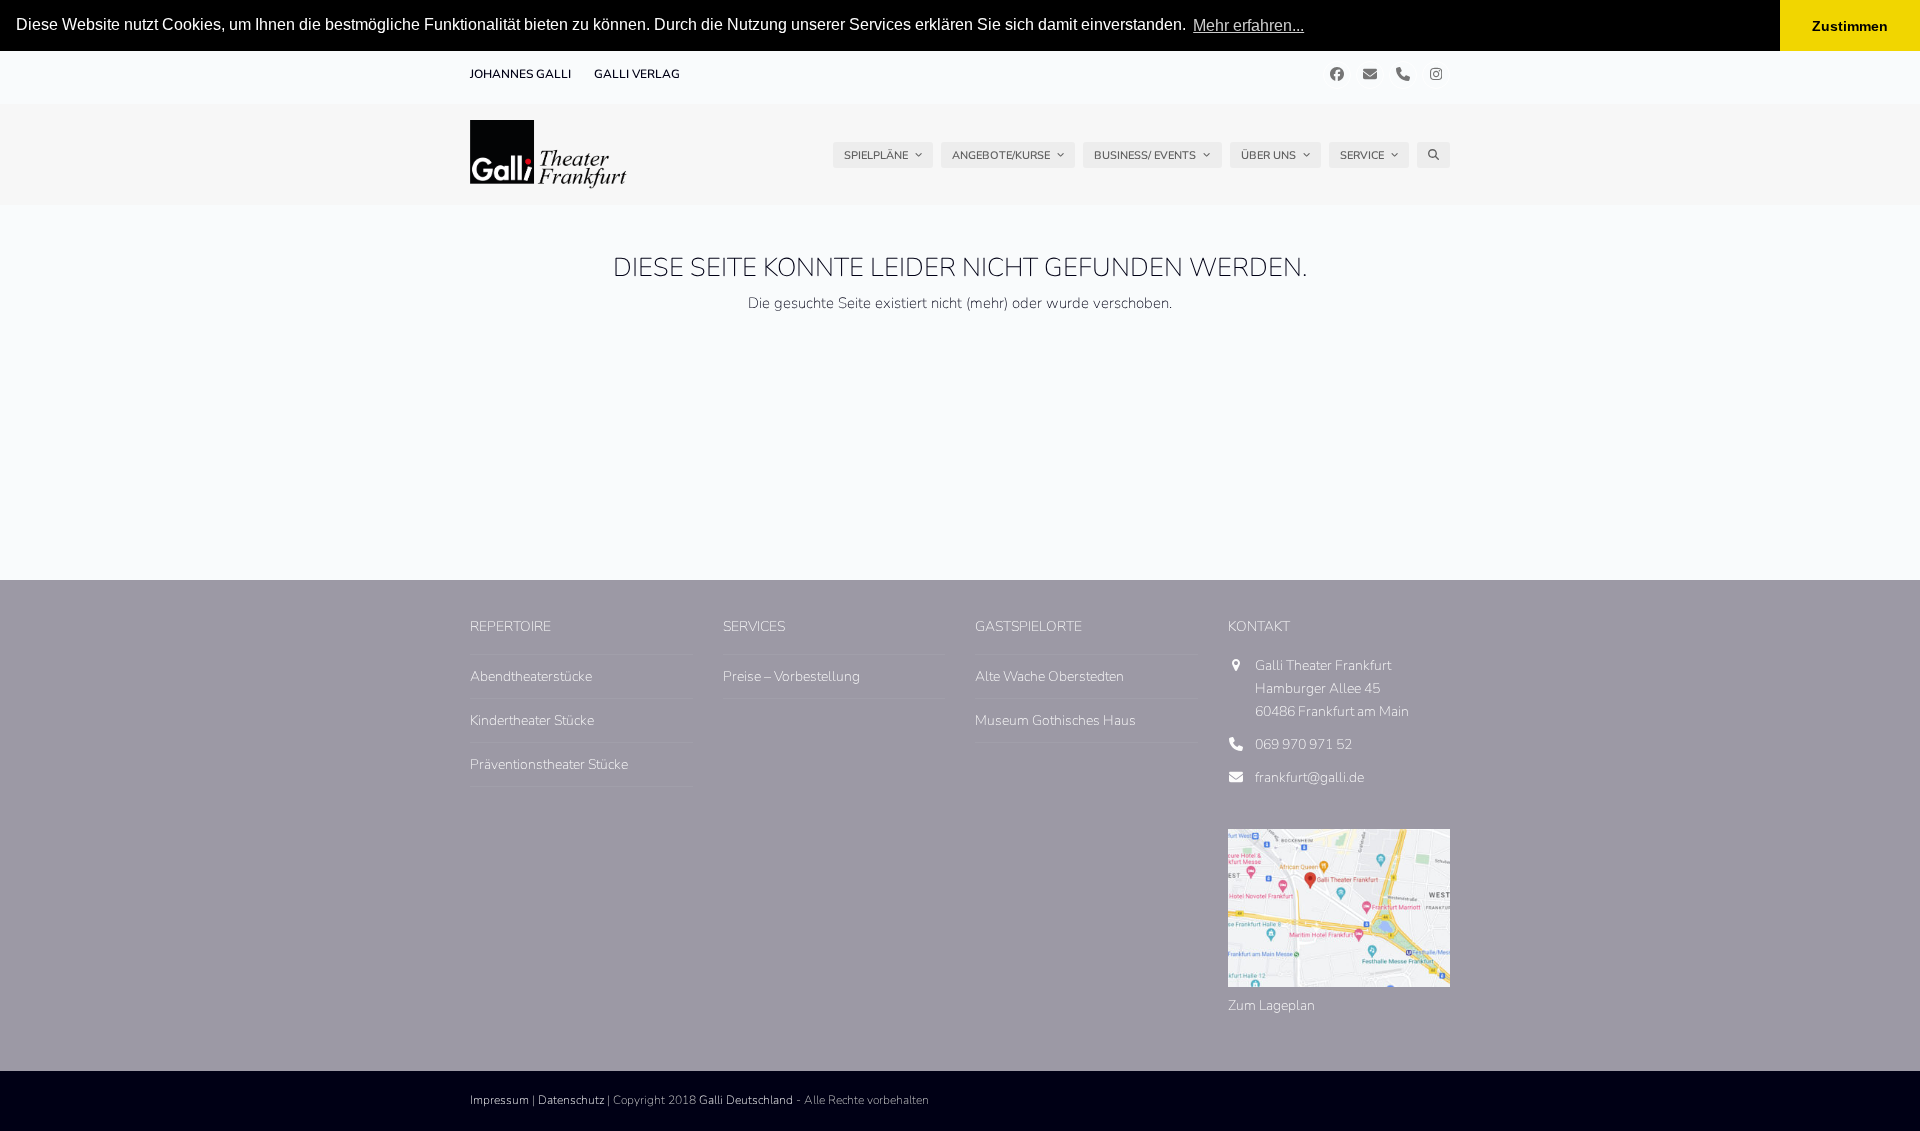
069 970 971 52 (1303, 744)
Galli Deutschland (746, 1100)
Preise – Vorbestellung (791, 676)
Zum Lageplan (1271, 1005)
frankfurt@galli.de (1309, 777)
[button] (1433, 155)
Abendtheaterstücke (531, 676)
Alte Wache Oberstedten (1049, 676)
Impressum (499, 1100)
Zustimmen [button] (1850, 26)
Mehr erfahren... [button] (1248, 25)
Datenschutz (571, 1100)
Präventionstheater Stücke (549, 764)
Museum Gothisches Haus (1055, 720)
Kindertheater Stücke (532, 720)
